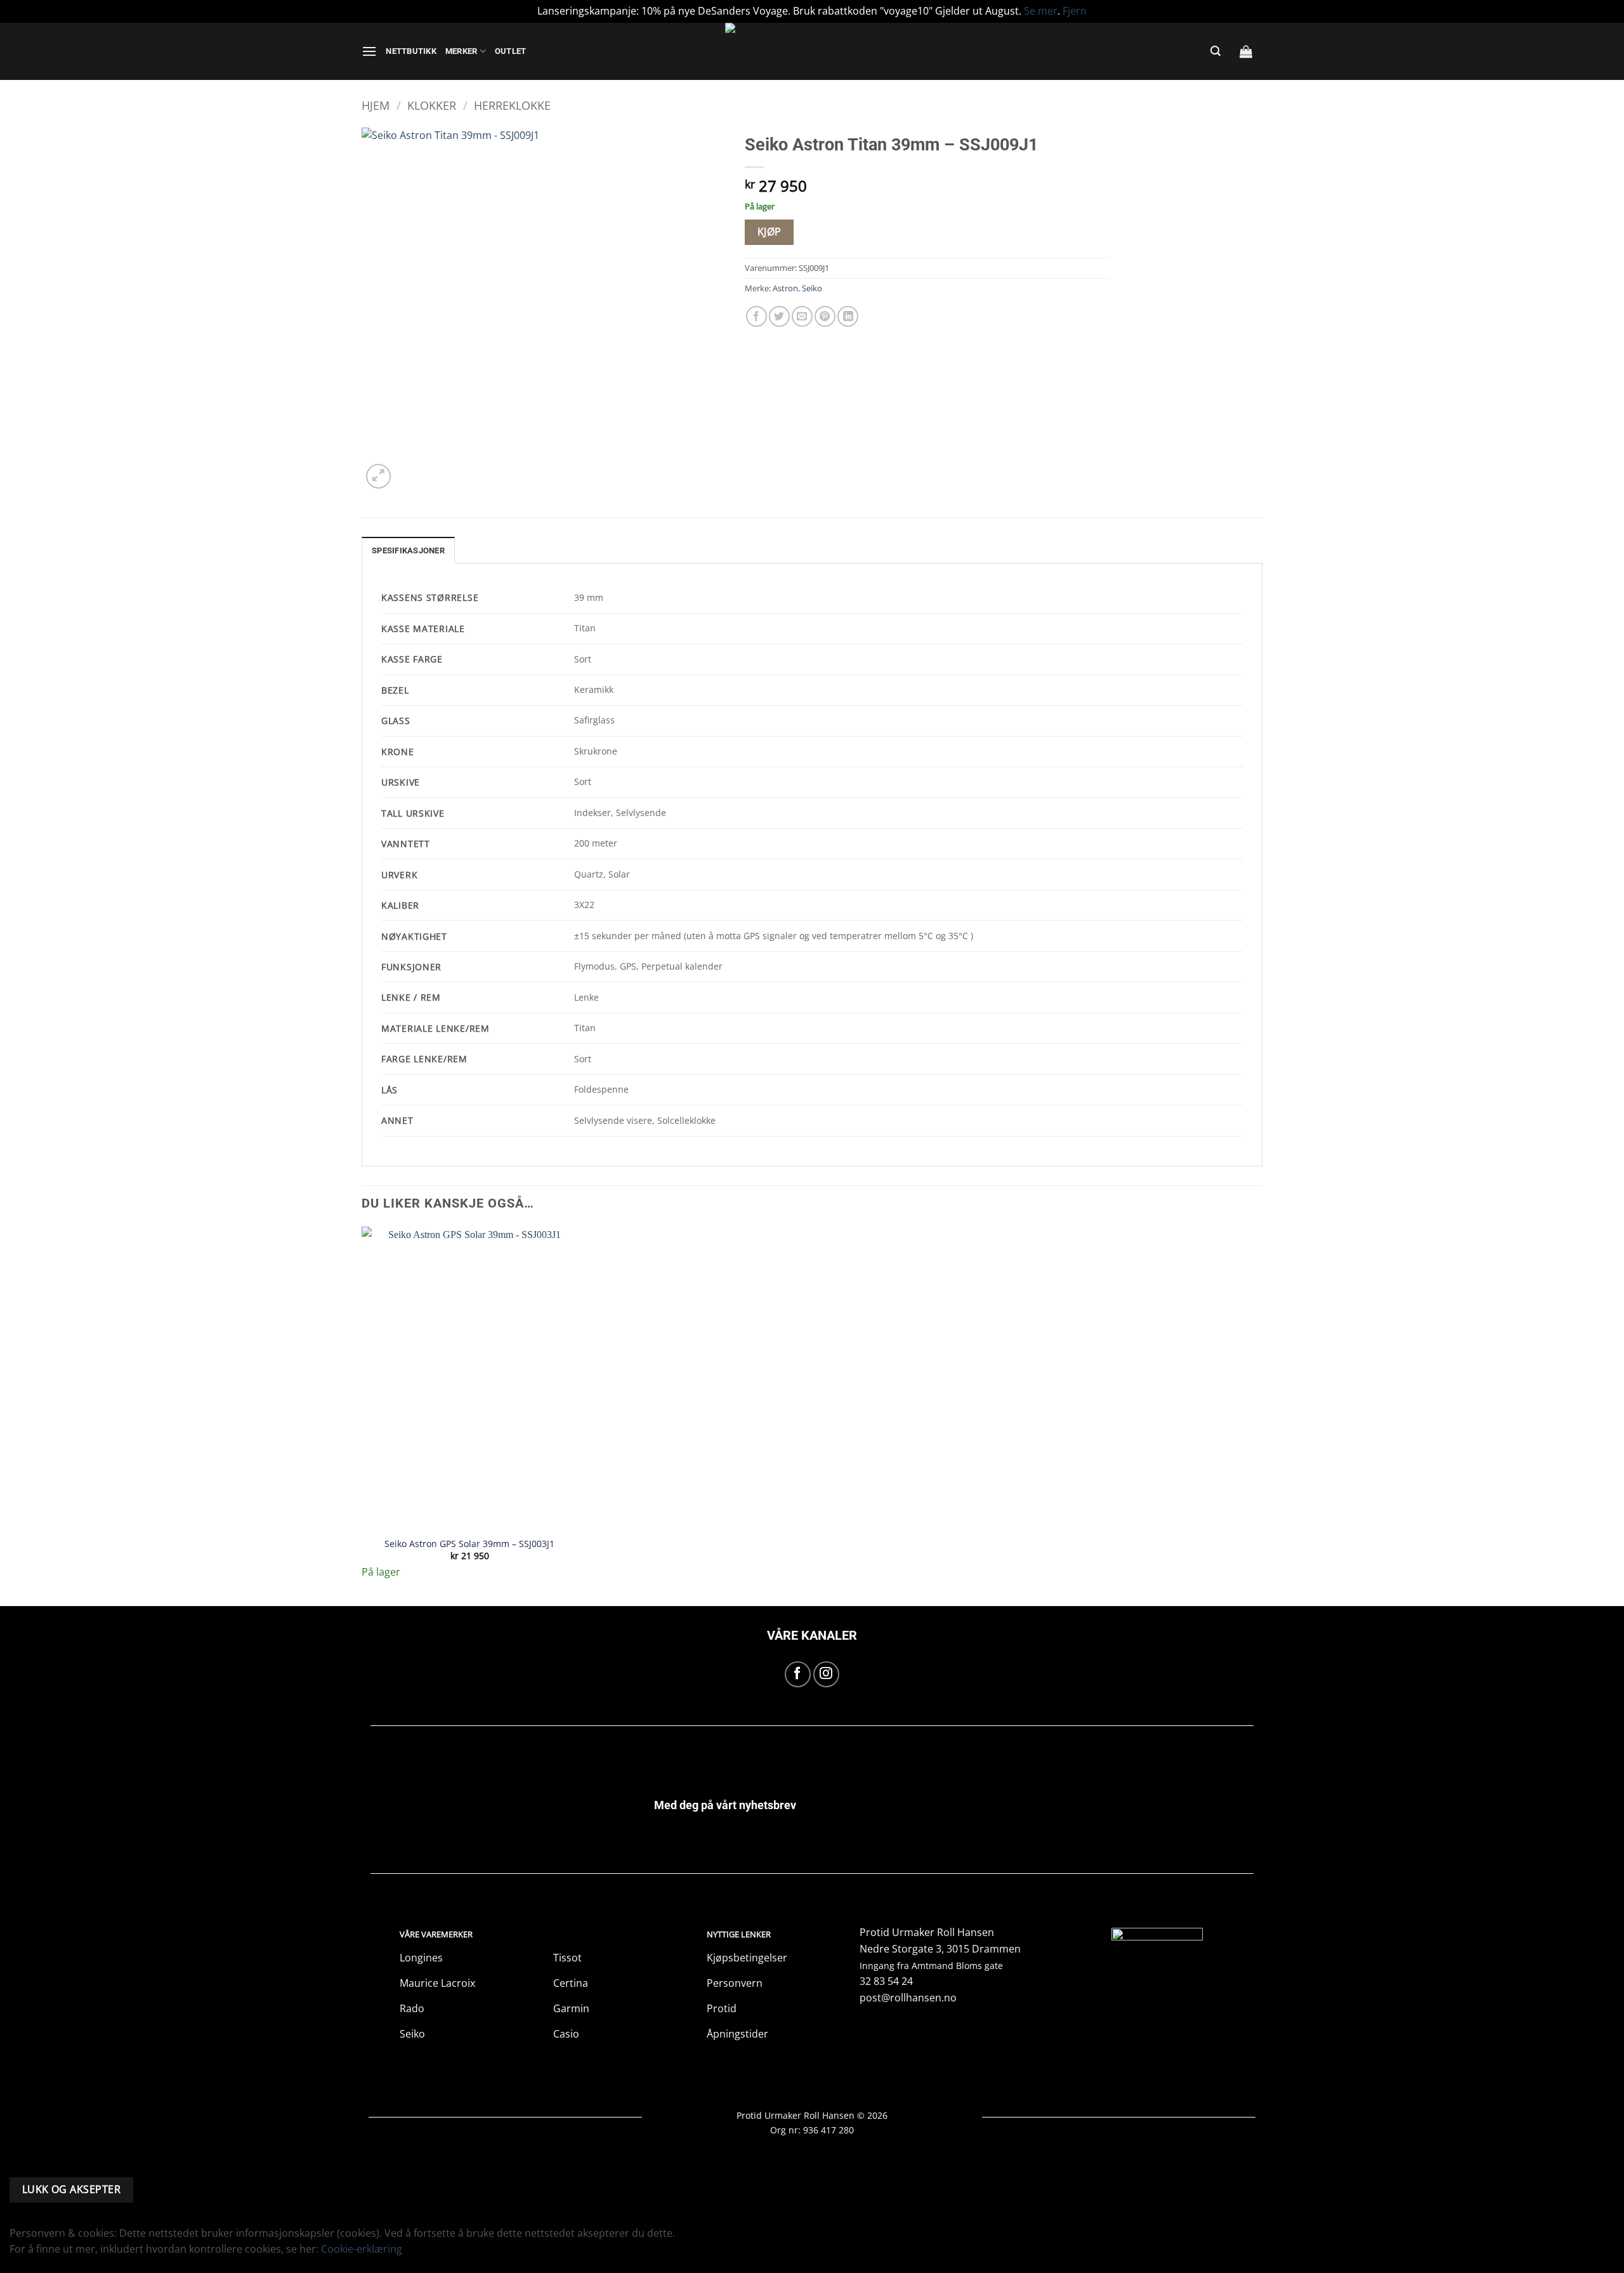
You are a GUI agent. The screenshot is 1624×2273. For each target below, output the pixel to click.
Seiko (812, 288)
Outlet (511, 51)
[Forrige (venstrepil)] (22, 1136)
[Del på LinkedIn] (848, 316)
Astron (785, 288)
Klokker (432, 105)
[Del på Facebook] (756, 316)
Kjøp (769, 232)
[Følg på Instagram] (826, 1674)
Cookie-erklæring (362, 2249)
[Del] (1582, 14)
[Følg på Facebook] (798, 1674)
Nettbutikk (411, 51)
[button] (369, 51)
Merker (462, 51)
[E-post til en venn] (802, 316)
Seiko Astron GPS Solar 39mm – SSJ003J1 (469, 1544)
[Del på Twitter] (779, 316)
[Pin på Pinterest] (825, 316)
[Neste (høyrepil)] (1602, 1136)
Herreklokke (512, 105)
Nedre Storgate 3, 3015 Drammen (940, 1949)
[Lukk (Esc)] (1610, 14)
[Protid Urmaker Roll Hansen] (812, 51)
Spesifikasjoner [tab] (408, 550)
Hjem (376, 105)
